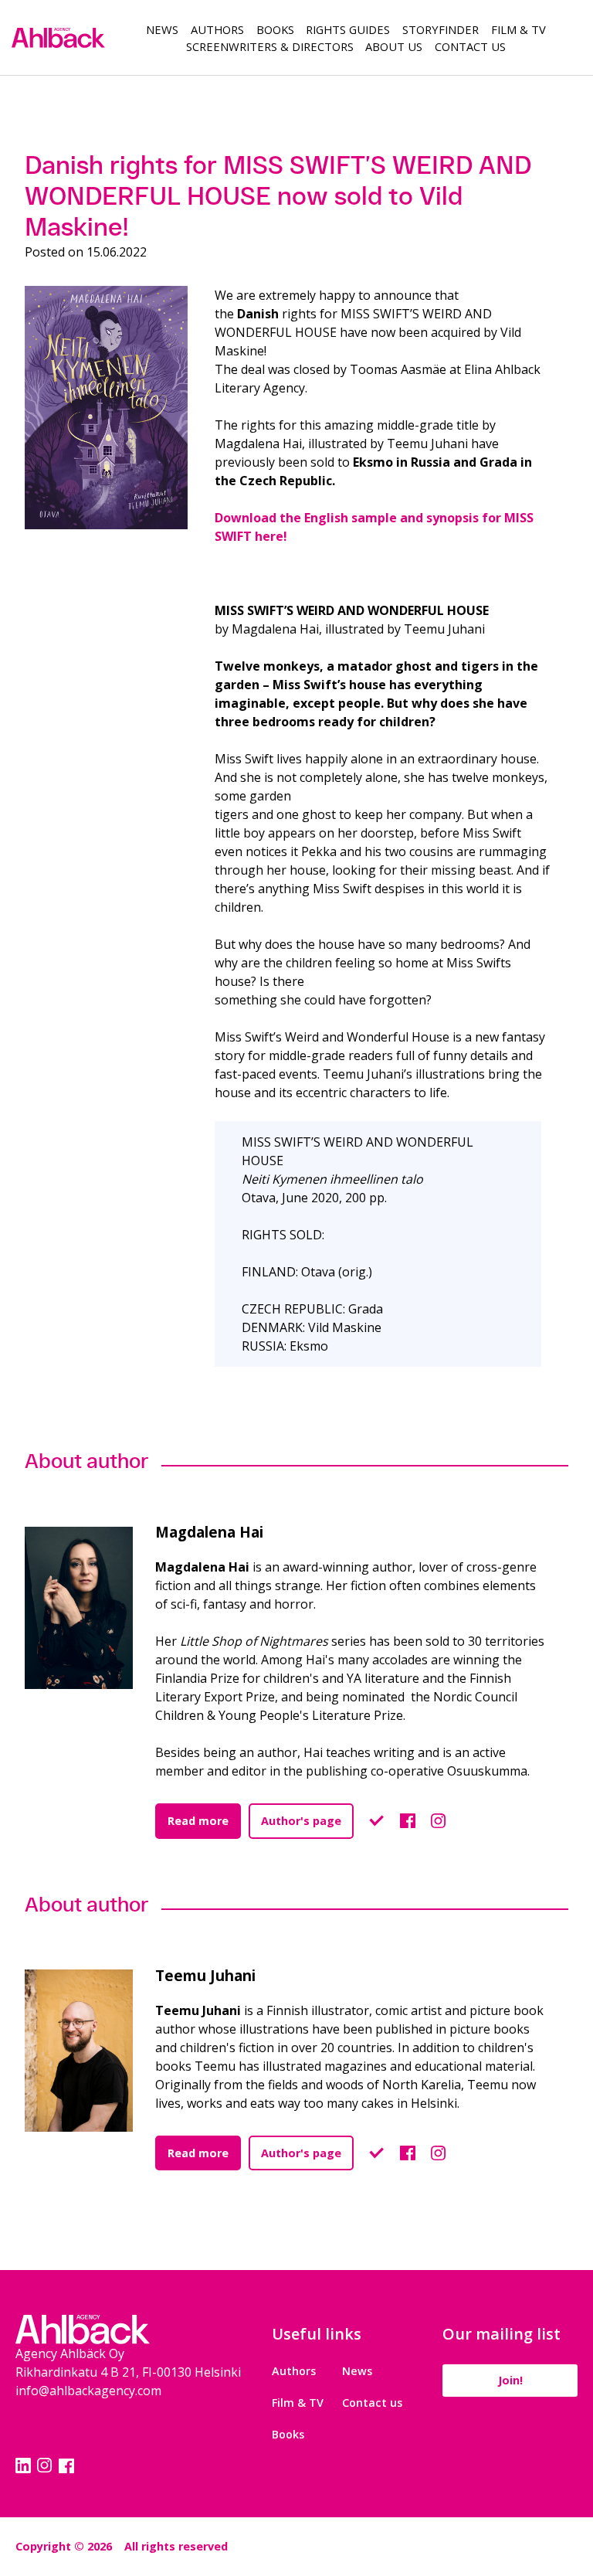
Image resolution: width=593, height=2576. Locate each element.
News (162, 29)
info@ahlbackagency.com (88, 2391)
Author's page (301, 1821)
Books (275, 29)
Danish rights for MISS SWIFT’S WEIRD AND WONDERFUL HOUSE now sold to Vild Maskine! (278, 196)
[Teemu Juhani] (90, 2051)
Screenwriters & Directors (270, 46)
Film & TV (518, 29)
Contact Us (470, 46)
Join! (510, 2380)
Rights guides (348, 29)
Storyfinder (441, 29)
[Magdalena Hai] (90, 1608)
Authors (217, 29)
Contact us (372, 2403)
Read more (198, 1821)
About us (394, 46)
